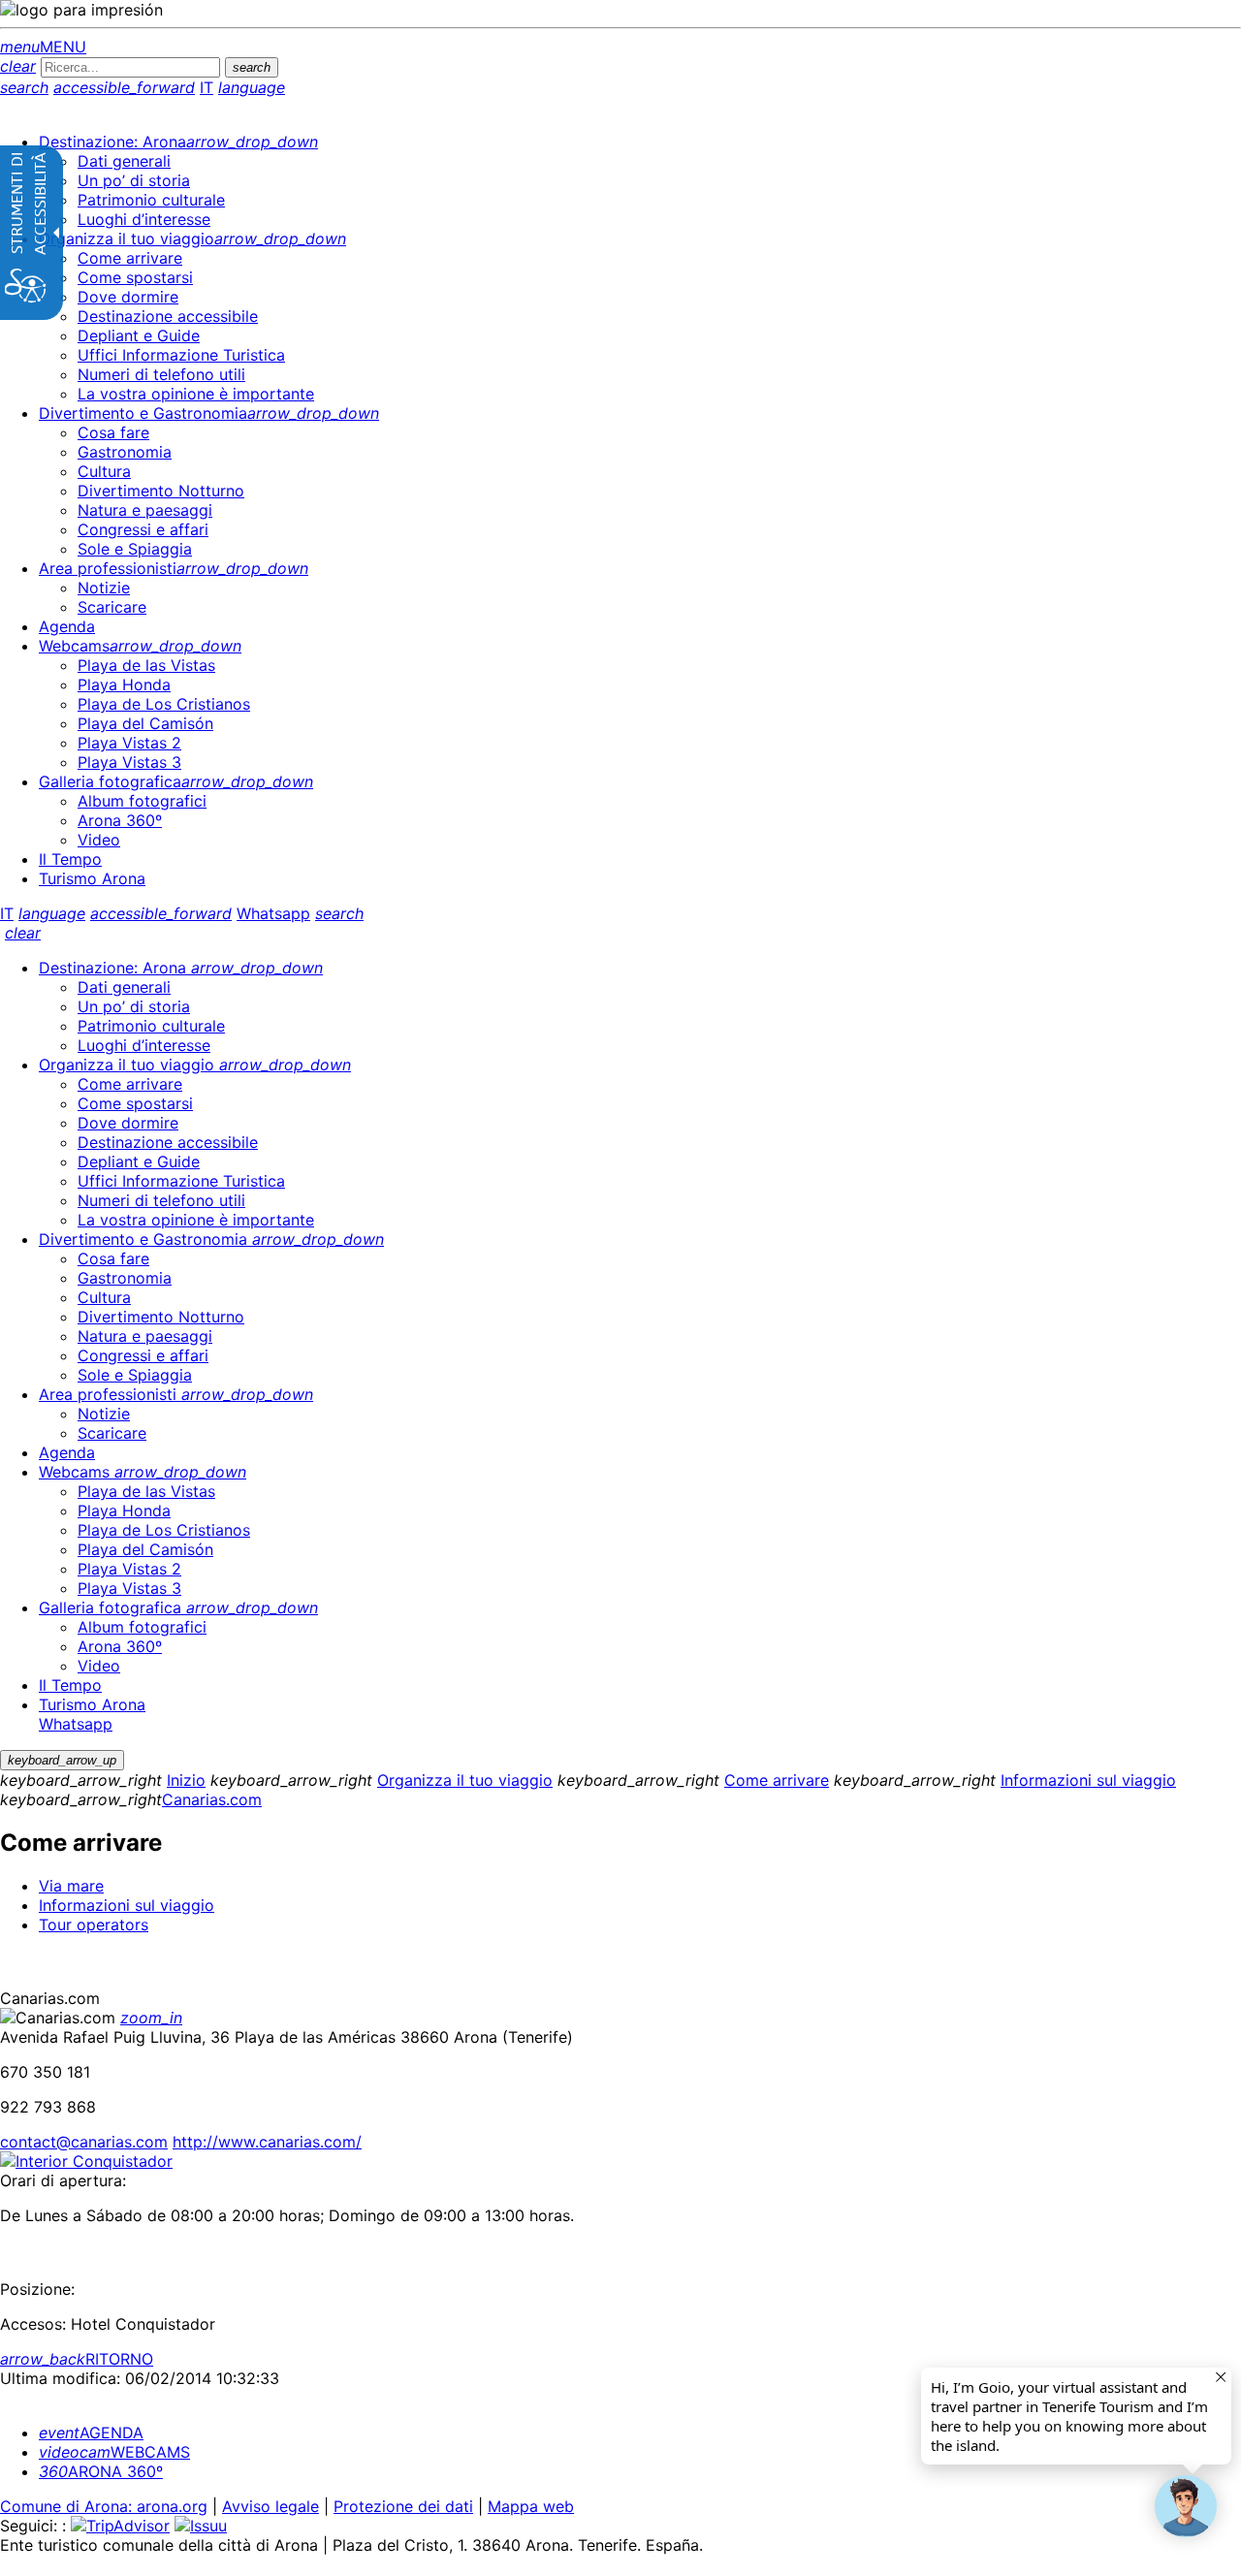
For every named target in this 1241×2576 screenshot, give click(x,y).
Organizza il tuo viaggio (465, 1780)
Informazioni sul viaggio (1088, 1780)
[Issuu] (201, 2526)
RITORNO (77, 2359)
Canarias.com (212, 1799)
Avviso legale (270, 2506)
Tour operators (94, 1924)
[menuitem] (178, 142)
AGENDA (91, 2433)
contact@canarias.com (84, 2142)
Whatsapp (273, 913)
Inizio (186, 1780)
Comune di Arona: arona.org (104, 2506)
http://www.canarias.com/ (267, 2142)
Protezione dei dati (403, 2506)
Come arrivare (777, 1780)
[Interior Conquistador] (86, 2161)
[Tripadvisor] (120, 2526)
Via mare (71, 1886)
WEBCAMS (114, 2452)
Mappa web (531, 2506)
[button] (1186, 2506)
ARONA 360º (101, 2471)
